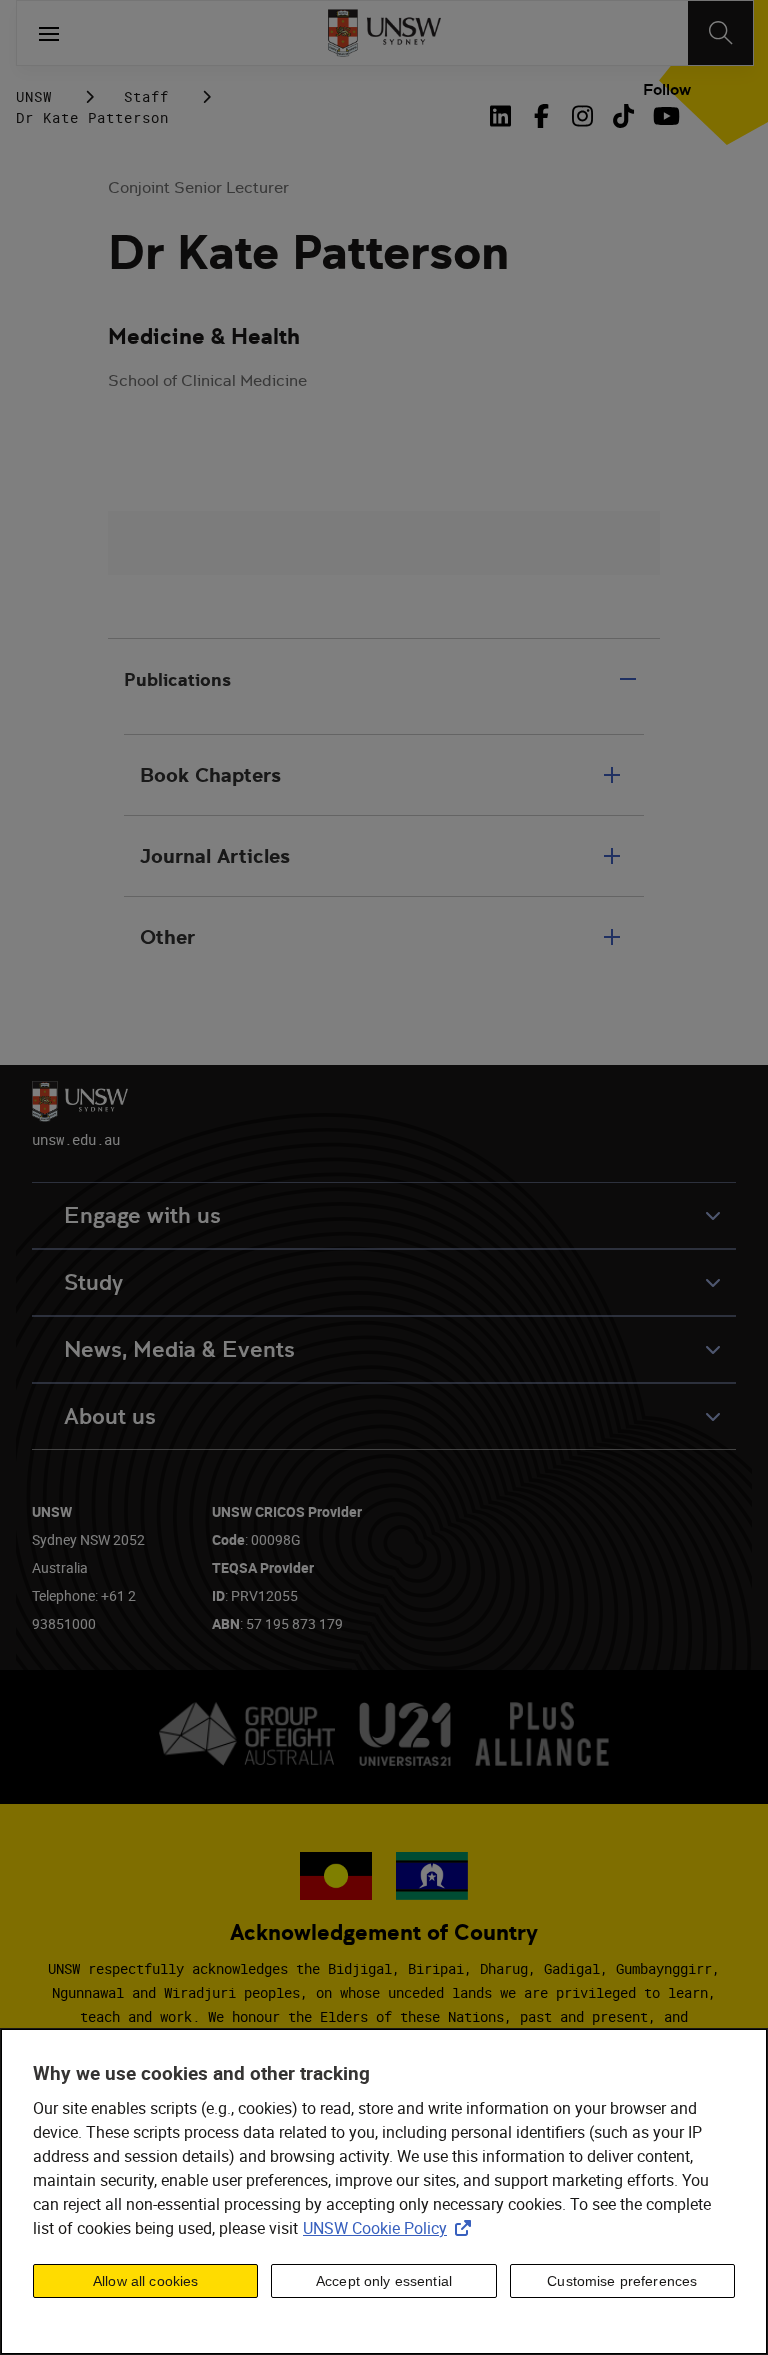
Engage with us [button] (142, 1215)
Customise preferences (622, 2281)
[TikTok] (623, 116)
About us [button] (110, 1416)
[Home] (384, 33)
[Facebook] (541, 116)
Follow (667, 90)
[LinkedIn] (504, 116)
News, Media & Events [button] (179, 1349)
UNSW (34, 96)
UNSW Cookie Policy (391, 2228)
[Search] (720, 33)
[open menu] (49, 33)
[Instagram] (582, 116)
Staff (146, 96)
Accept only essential (384, 2281)
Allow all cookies (145, 2281)
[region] (384, 2191)
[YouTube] (664, 116)
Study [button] (93, 1282)
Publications (177, 679)
